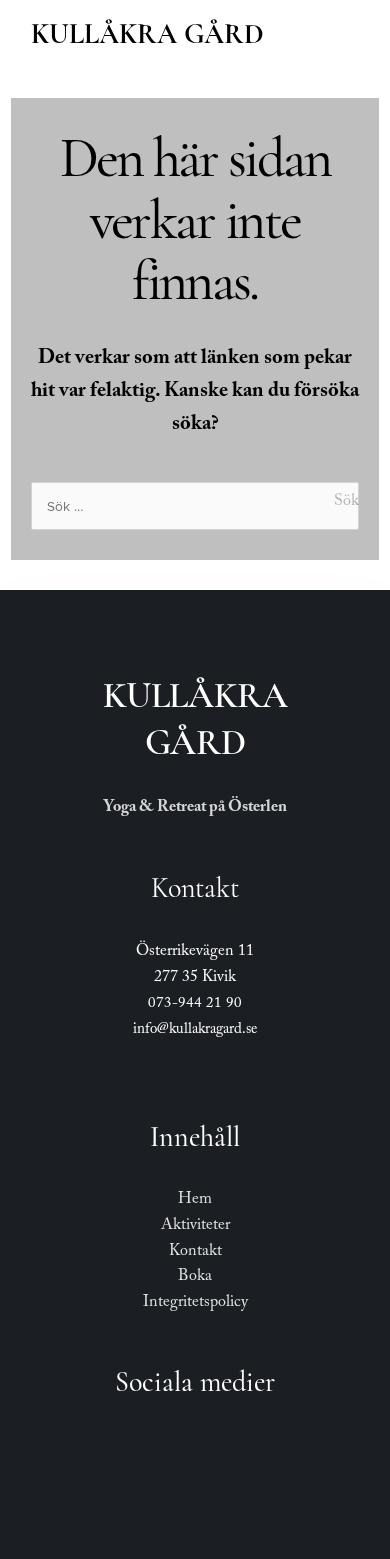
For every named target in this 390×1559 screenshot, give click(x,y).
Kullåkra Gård (147, 34)
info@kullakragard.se (195, 1031)
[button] (347, 32)
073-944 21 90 (195, 1005)
